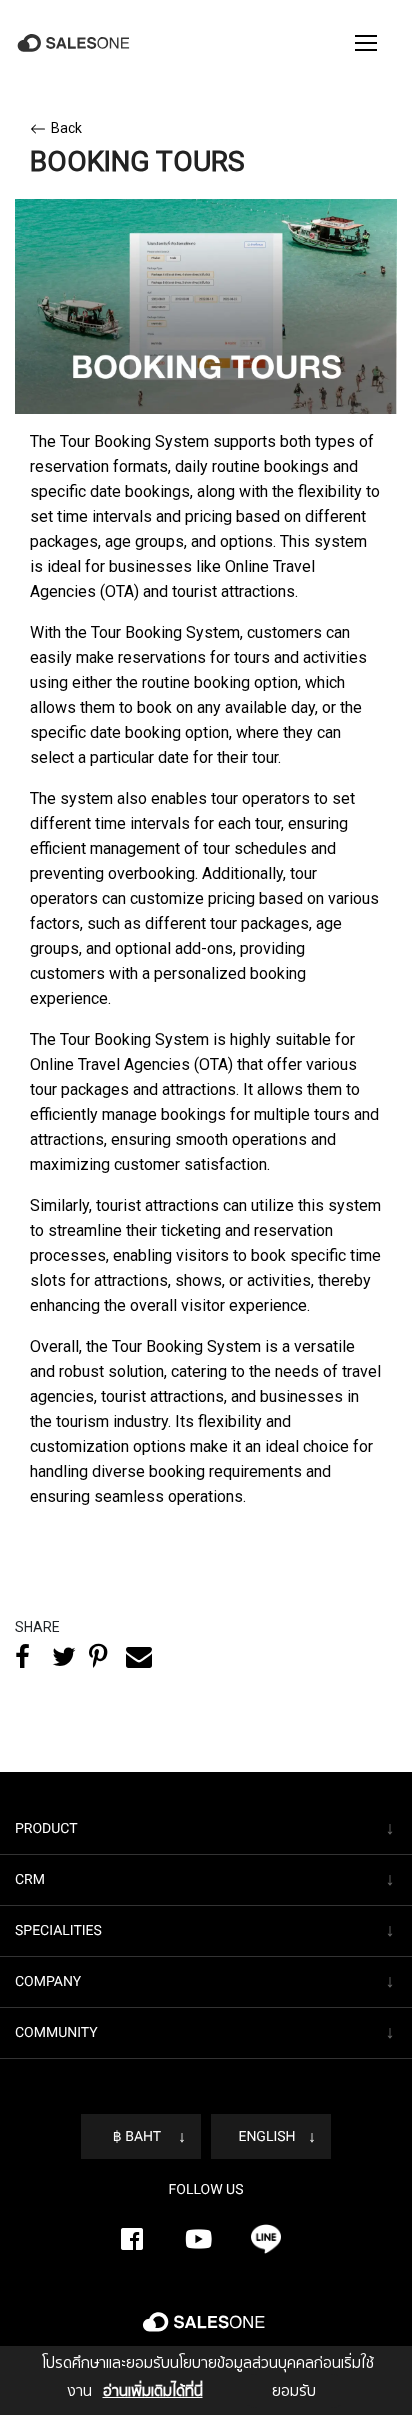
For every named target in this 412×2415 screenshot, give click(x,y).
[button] (366, 43)
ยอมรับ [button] (294, 2391)
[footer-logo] (206, 2330)
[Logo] (75, 43)
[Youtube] (199, 2239)
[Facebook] (132, 2239)
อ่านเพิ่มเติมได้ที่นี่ (153, 2391)
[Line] (266, 2239)
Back (66, 128)
